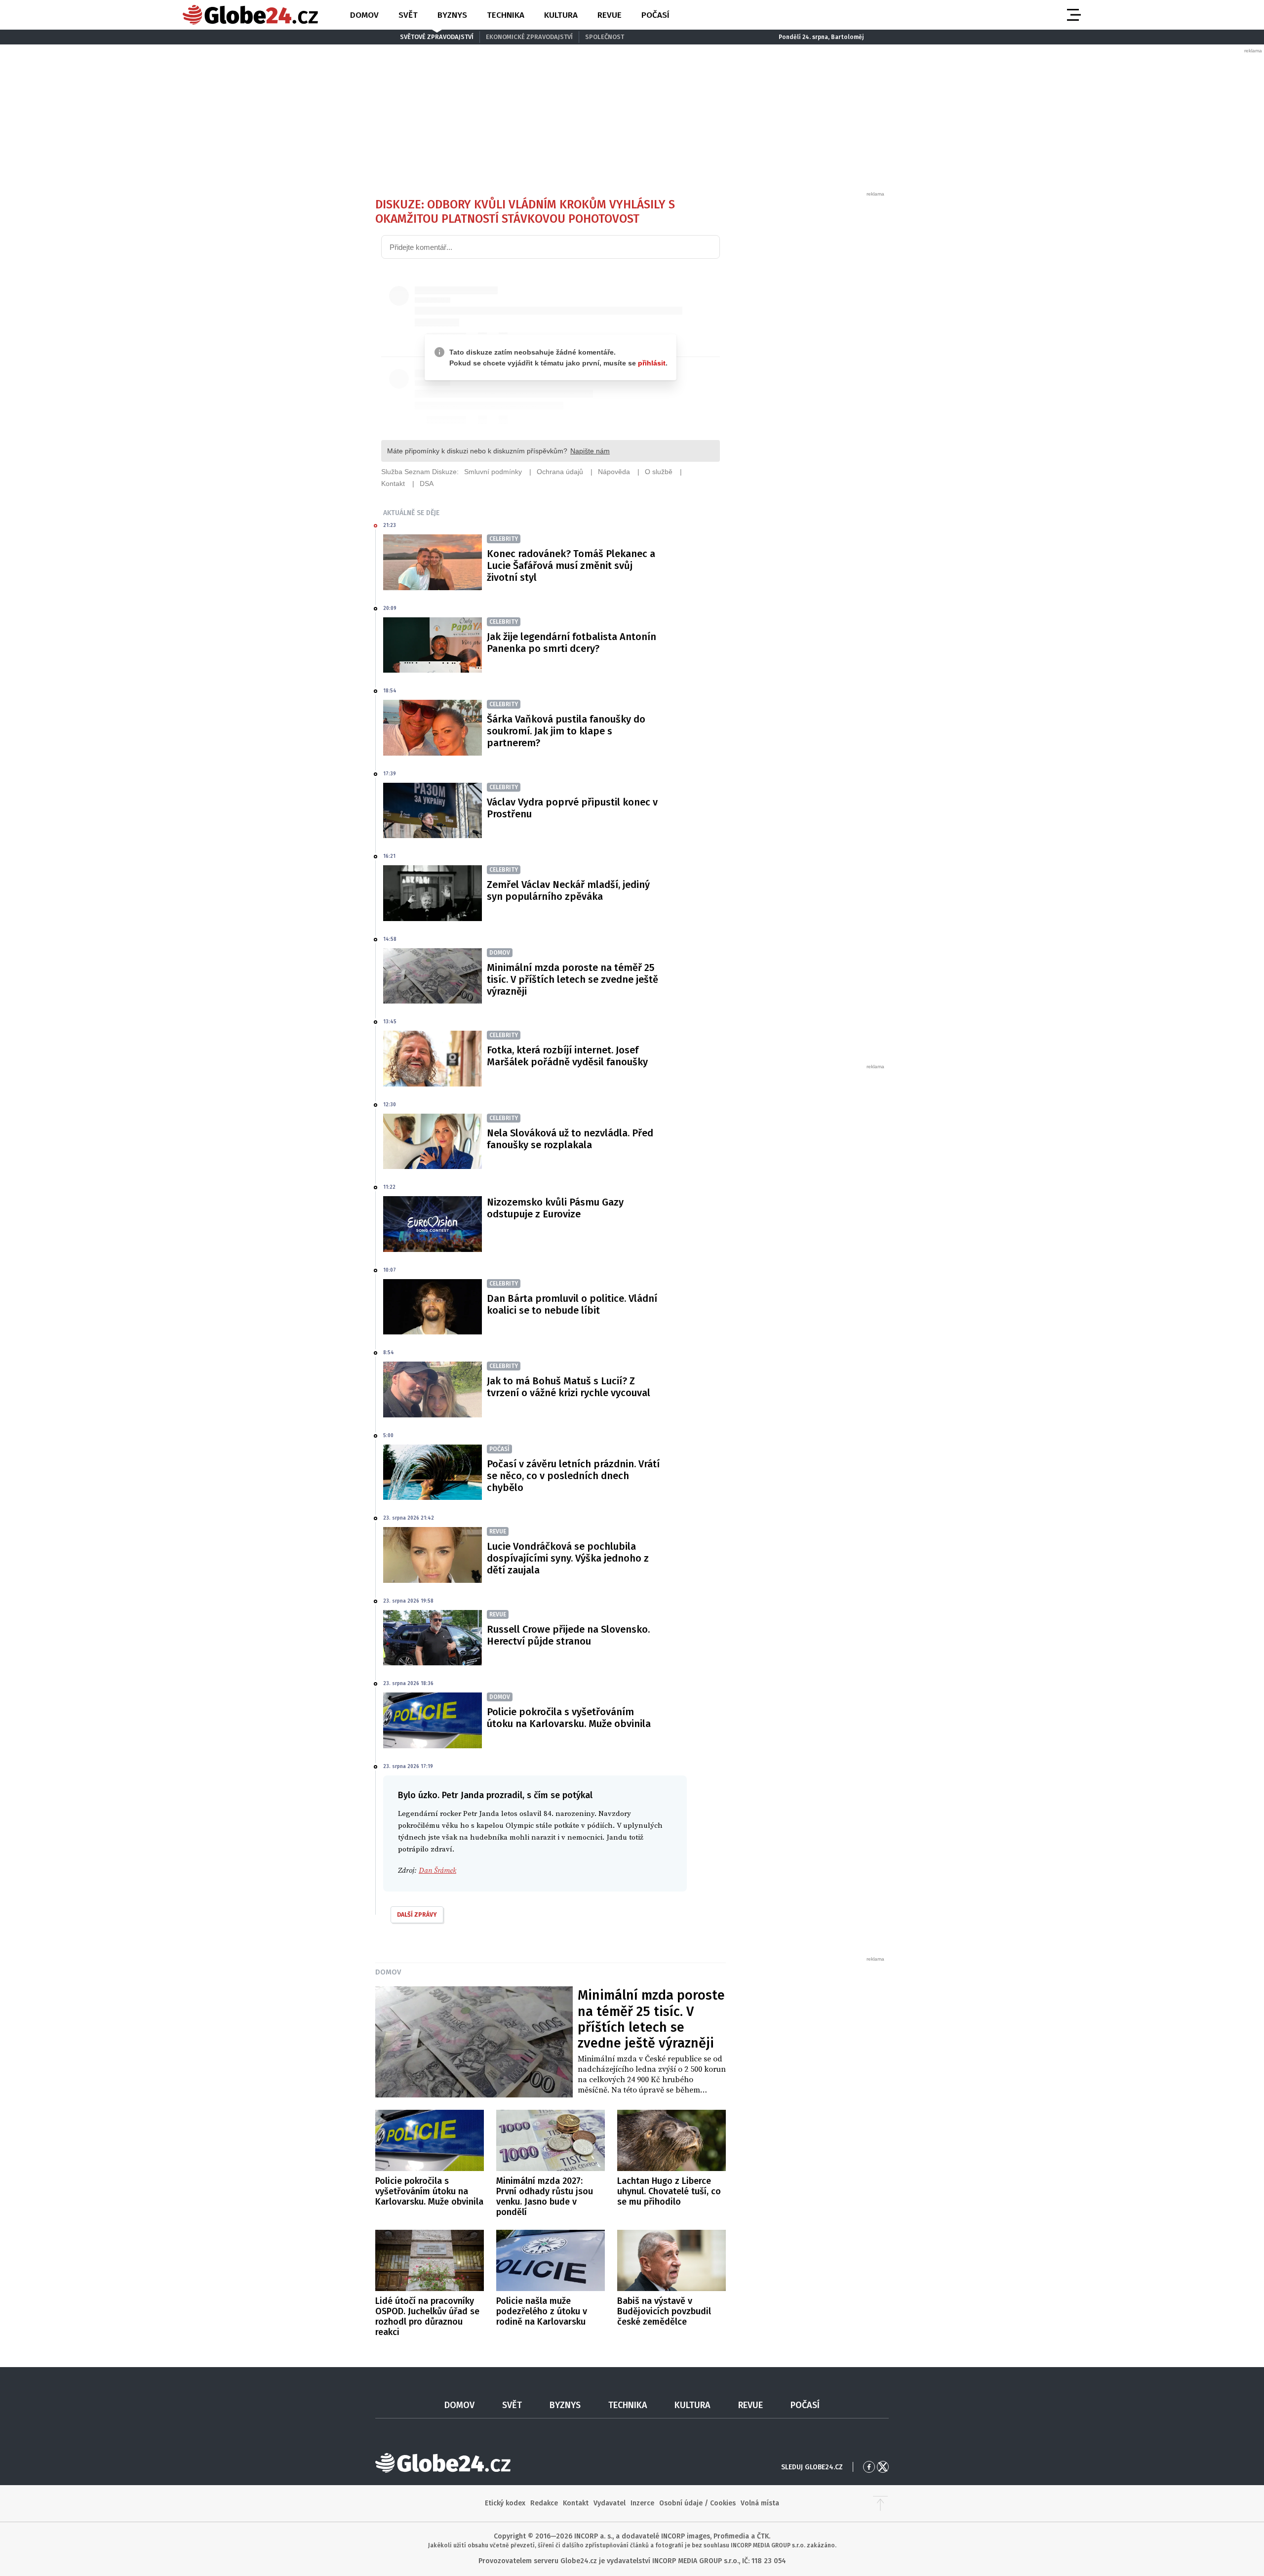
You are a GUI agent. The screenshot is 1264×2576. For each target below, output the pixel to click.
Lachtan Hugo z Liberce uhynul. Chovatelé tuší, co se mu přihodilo (669, 2191)
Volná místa (760, 2503)
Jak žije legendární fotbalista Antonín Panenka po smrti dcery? (572, 643)
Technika (506, 15)
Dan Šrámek (437, 1871)
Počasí (655, 15)
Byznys (452, 15)
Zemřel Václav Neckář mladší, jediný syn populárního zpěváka (568, 890)
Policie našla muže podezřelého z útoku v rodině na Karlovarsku (542, 2311)
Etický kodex (505, 2503)
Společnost (605, 37)
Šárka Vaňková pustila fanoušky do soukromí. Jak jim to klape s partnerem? (566, 731)
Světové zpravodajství (437, 37)
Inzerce (642, 2503)
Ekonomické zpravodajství (529, 37)
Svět (408, 15)
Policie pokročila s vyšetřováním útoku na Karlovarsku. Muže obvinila (569, 1718)
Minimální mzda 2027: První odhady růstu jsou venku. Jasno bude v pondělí (545, 2196)
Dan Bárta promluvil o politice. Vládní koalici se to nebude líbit (572, 1304)
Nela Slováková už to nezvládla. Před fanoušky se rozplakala (570, 1139)
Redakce (544, 2503)
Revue (610, 15)
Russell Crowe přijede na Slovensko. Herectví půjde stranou (568, 1635)
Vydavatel (610, 2503)
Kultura (561, 15)
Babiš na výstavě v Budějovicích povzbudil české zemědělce (664, 2311)
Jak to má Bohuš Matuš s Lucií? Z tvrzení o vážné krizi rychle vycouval (569, 1387)
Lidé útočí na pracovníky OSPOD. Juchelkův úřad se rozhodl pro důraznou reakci (427, 2316)
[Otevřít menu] (1073, 15)
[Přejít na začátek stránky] (880, 2503)
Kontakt (576, 2503)
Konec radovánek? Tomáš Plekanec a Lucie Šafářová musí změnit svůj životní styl (571, 565)
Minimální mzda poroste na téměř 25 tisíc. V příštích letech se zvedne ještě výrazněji (573, 979)
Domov (364, 15)
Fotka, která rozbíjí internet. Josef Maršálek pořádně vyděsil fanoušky (567, 1056)
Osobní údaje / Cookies (697, 2503)
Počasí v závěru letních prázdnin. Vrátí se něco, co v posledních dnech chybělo (573, 1476)
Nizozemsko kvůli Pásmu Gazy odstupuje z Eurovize (555, 1208)
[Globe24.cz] (250, 15)
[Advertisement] (812, 346)
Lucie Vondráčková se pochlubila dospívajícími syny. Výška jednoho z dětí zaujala (568, 1558)
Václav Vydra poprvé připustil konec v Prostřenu (572, 808)
